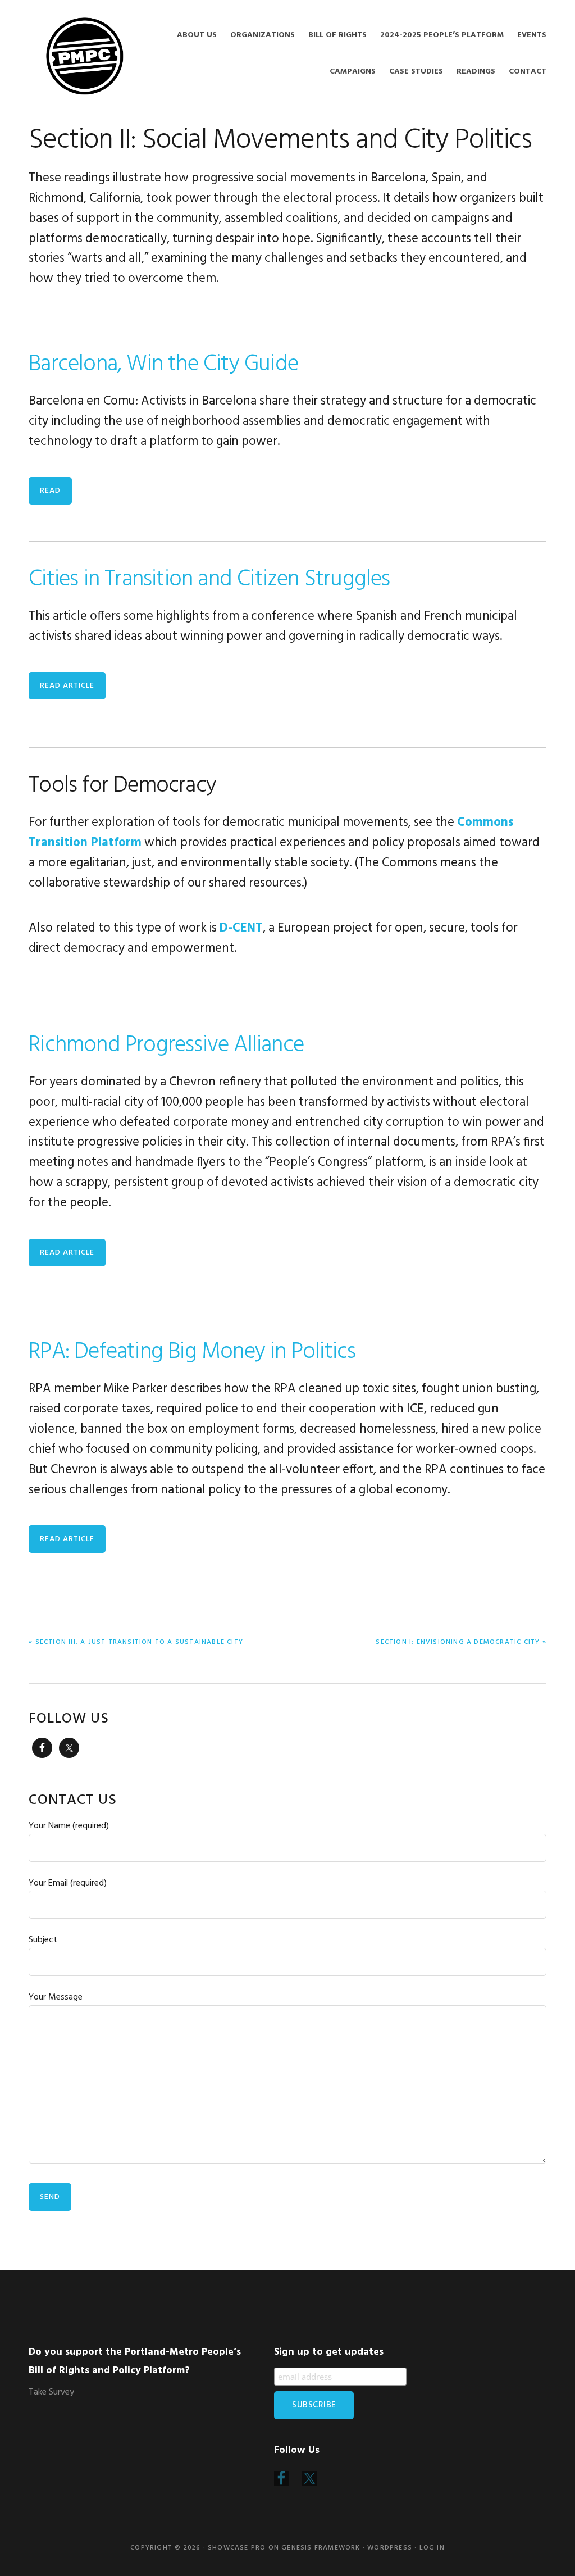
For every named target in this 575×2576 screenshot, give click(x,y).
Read (50, 491)
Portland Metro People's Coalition (85, 56)
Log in (432, 2548)
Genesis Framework (321, 2548)
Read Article (67, 686)
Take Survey (51, 2392)
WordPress (390, 2548)
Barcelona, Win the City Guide (163, 365)
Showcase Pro (237, 2548)
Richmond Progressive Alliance (166, 1046)
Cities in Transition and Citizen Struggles (209, 580)
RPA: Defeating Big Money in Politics (192, 1352)
